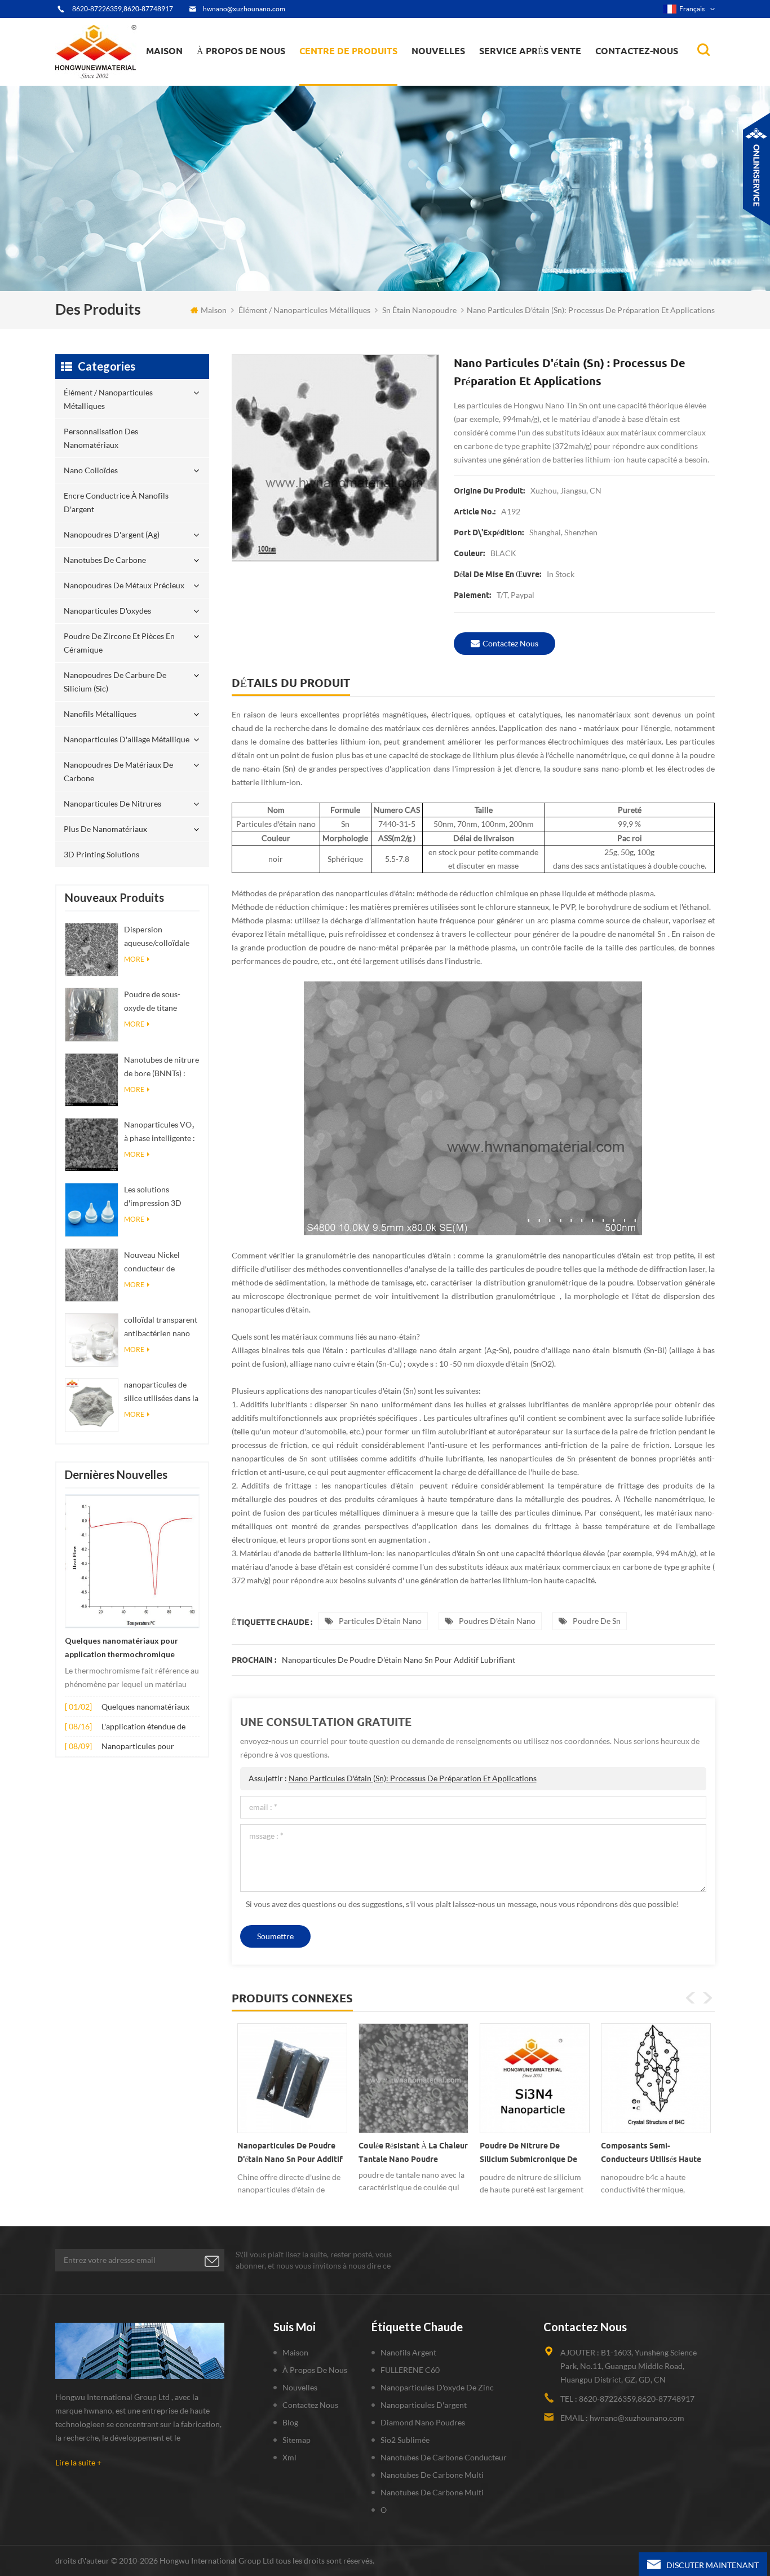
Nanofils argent (408, 2352)
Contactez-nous (637, 51)
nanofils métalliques (100, 714)
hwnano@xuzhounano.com (244, 9)
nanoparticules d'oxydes (107, 611)
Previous (691, 1998)
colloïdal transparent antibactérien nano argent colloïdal (161, 1327)
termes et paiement (238, 80)
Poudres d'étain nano (497, 1621)
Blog (290, 2422)
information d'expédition (246, 76)
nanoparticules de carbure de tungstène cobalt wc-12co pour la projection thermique (651, 2155)
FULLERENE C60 (410, 2370)
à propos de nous (241, 51)
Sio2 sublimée (405, 2440)
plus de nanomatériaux (105, 829)
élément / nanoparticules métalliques (349, 83)
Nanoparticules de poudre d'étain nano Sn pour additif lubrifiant (399, 1660)
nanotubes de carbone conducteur (444, 2457)
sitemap (297, 2440)
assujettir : (393, 1778)
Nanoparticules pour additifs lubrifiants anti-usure (143, 1747)
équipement (226, 82)
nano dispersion (445, 81)
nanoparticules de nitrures (112, 803)
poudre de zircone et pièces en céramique (362, 69)
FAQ (218, 78)
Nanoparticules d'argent (424, 2405)
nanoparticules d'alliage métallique (127, 739)
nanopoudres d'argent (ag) (363, 74)
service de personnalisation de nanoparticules (259, 75)
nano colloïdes (336, 78)
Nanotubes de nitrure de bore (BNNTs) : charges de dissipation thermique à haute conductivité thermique (161, 1067)
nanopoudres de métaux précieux (363, 72)
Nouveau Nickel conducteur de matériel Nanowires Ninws (159, 1263)
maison (164, 51)
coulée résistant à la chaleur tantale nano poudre (292, 2152)
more (134, 959)
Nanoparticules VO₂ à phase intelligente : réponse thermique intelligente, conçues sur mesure (160, 1132)
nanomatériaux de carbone (468, 74)
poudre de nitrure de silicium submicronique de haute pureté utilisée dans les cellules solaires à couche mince (408, 2155)
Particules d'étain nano (380, 1621)
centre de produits (348, 51)
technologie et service (241, 85)
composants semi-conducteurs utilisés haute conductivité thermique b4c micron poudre (532, 2155)
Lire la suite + (78, 2462)
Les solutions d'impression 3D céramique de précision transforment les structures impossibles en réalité (153, 1197)
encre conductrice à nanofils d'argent (355, 76)
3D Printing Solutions (101, 854)
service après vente (530, 51)
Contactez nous (510, 643)
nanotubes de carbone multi (432, 2475)
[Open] (756, 169)
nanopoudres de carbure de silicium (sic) (115, 682)
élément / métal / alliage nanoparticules (456, 79)
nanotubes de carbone (105, 560)
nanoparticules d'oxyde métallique (454, 76)
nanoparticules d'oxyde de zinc (437, 2387)
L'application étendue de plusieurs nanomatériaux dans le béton (145, 1727)
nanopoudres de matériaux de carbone (118, 771)
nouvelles (438, 51)
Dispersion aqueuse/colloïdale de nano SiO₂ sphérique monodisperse (157, 937)
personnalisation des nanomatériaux (343, 80)
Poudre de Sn (597, 1621)
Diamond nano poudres (423, 2422)
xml (289, 2457)
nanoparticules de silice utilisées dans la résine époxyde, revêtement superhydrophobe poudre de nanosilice (161, 1392)
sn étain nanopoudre (419, 310)
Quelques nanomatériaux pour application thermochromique (121, 1648)
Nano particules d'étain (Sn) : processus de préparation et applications (413, 1778)
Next (707, 1998)
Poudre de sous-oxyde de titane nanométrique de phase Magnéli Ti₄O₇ (159, 1002)
